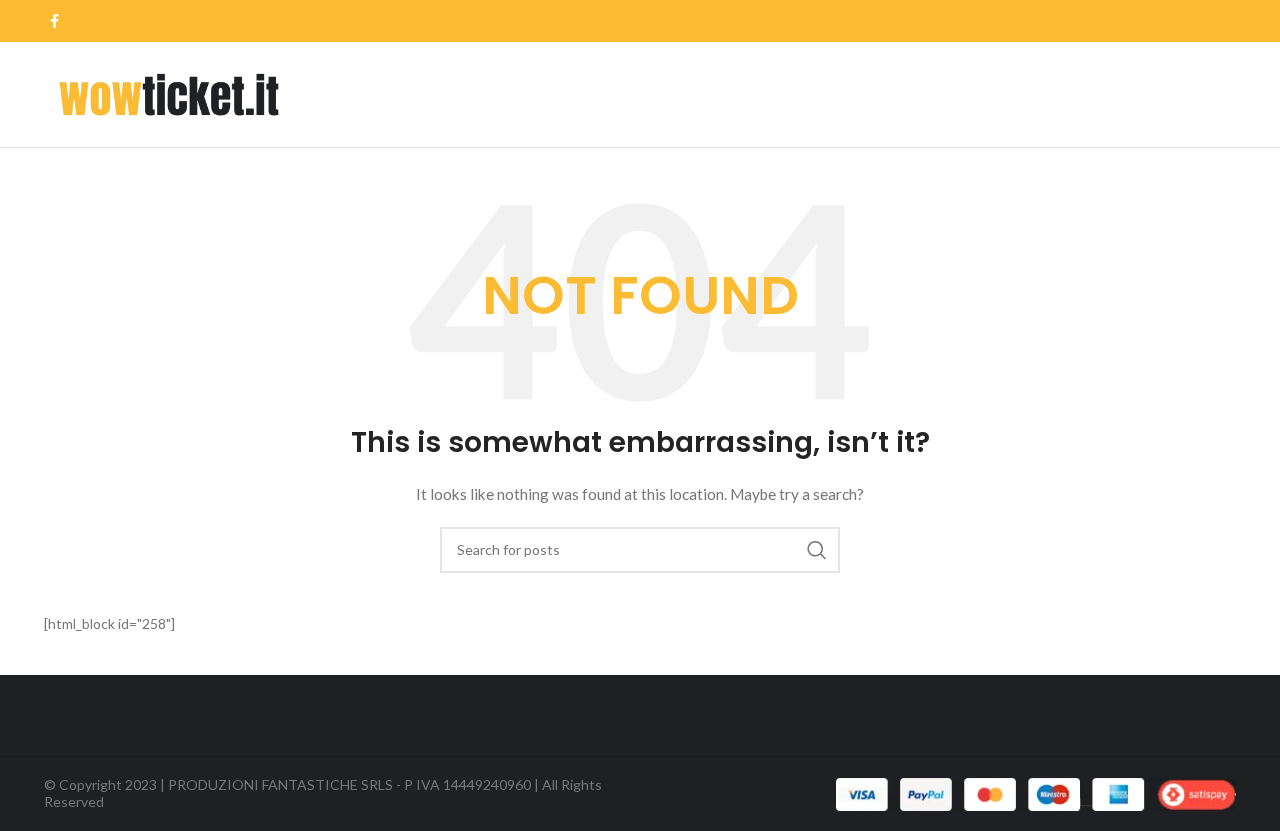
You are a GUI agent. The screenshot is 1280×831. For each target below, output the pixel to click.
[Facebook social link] (54, 21)
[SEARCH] (817, 550)
